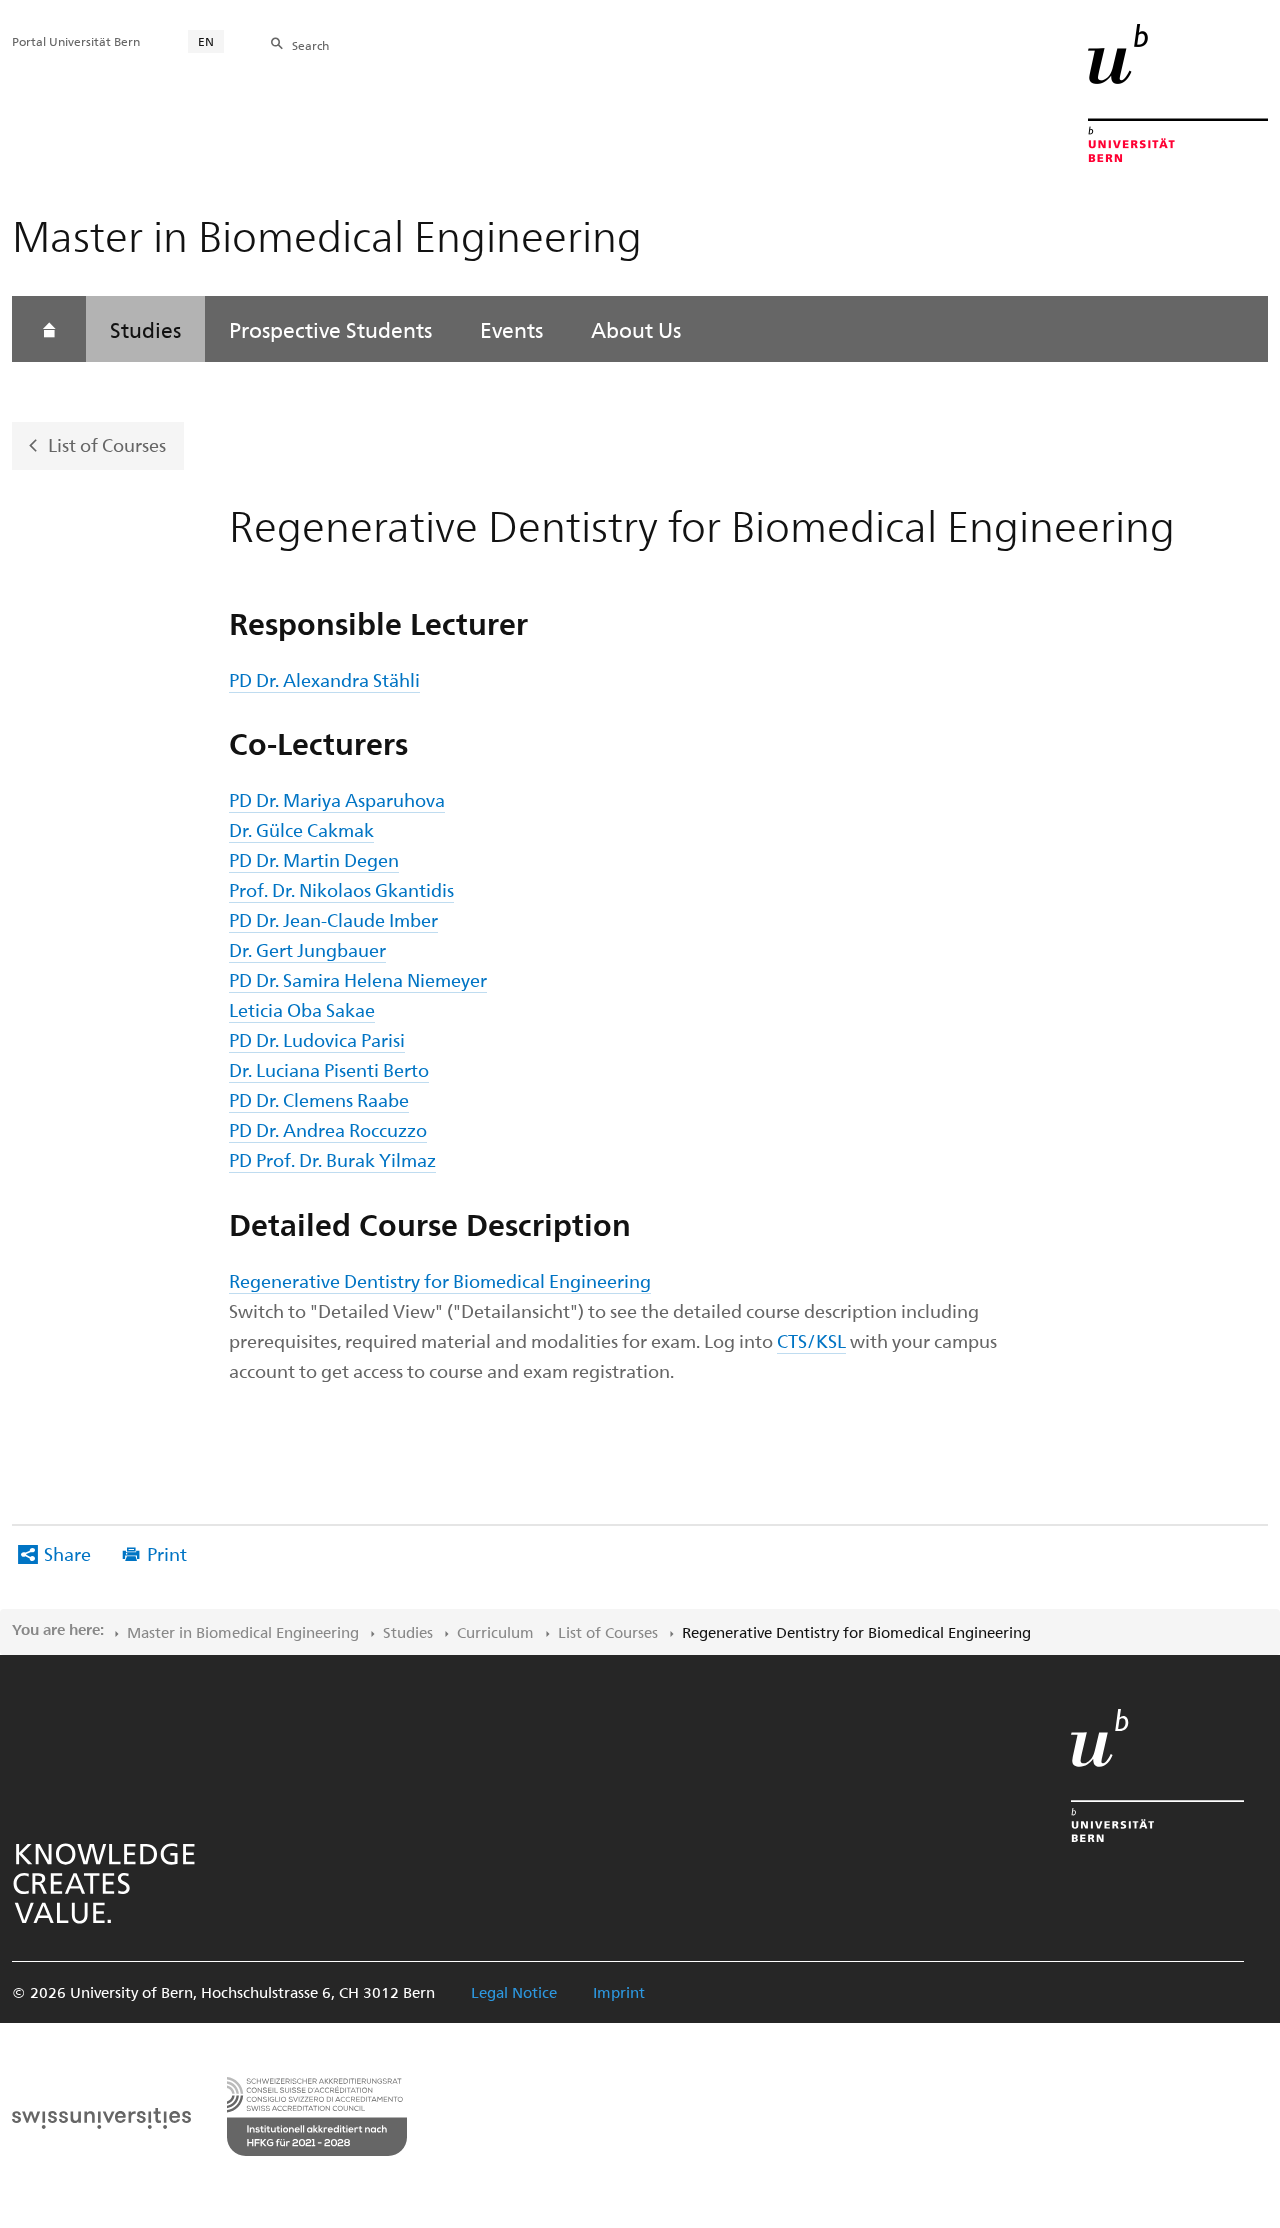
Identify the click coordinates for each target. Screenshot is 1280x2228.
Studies (145, 329)
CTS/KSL (811, 1340)
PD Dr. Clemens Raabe (319, 1099)
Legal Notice (514, 1992)
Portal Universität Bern (76, 41)
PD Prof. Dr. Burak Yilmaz (332, 1159)
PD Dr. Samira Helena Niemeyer (358, 979)
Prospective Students (330, 329)
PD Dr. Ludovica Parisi (317, 1039)
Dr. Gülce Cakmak (301, 829)
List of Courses (107, 444)
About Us (636, 329)
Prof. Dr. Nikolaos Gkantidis (341, 889)
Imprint (619, 1992)
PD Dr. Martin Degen (314, 859)
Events (511, 329)
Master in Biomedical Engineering (243, 1632)
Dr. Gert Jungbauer (307, 949)
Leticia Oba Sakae (302, 1009)
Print (167, 1553)
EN (206, 41)
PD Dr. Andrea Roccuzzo (328, 1129)
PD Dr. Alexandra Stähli (324, 679)
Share (67, 1553)
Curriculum (495, 1632)
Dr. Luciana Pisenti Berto (329, 1069)
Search (310, 45)
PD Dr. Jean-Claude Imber (333, 919)
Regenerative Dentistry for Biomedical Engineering (440, 1280)
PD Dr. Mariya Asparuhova (337, 799)
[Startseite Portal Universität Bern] (1178, 93)
